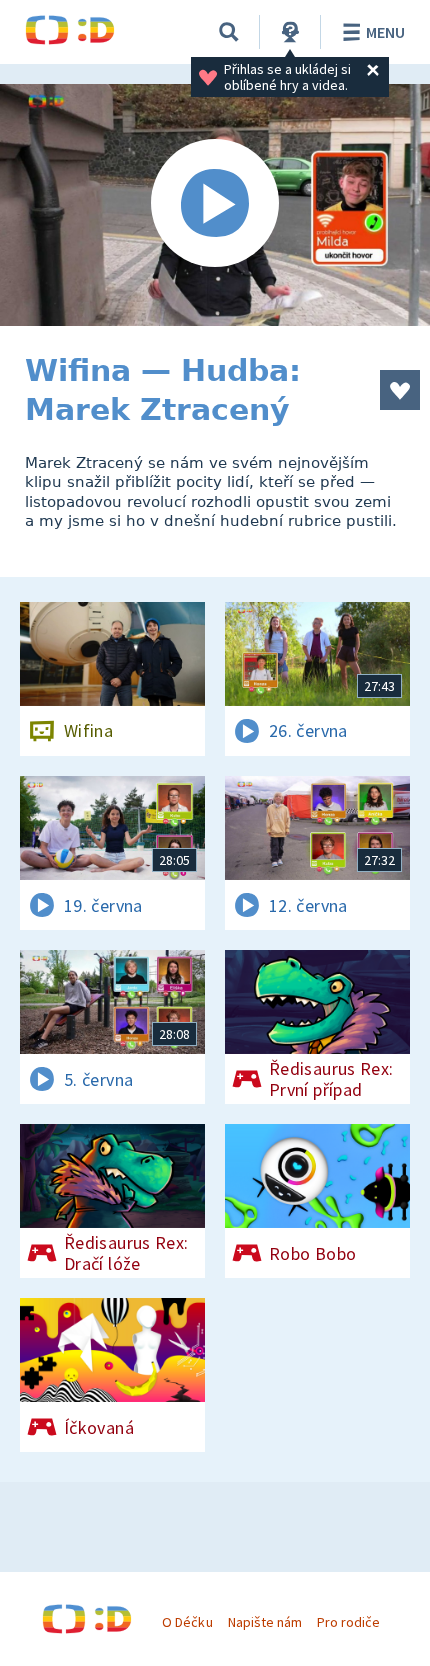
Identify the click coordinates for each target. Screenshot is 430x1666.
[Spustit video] (215, 205)
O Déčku (187, 1622)
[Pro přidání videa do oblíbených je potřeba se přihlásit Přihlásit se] (400, 390)
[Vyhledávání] (229, 32)
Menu (385, 32)
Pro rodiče (348, 1622)
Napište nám (265, 1622)
